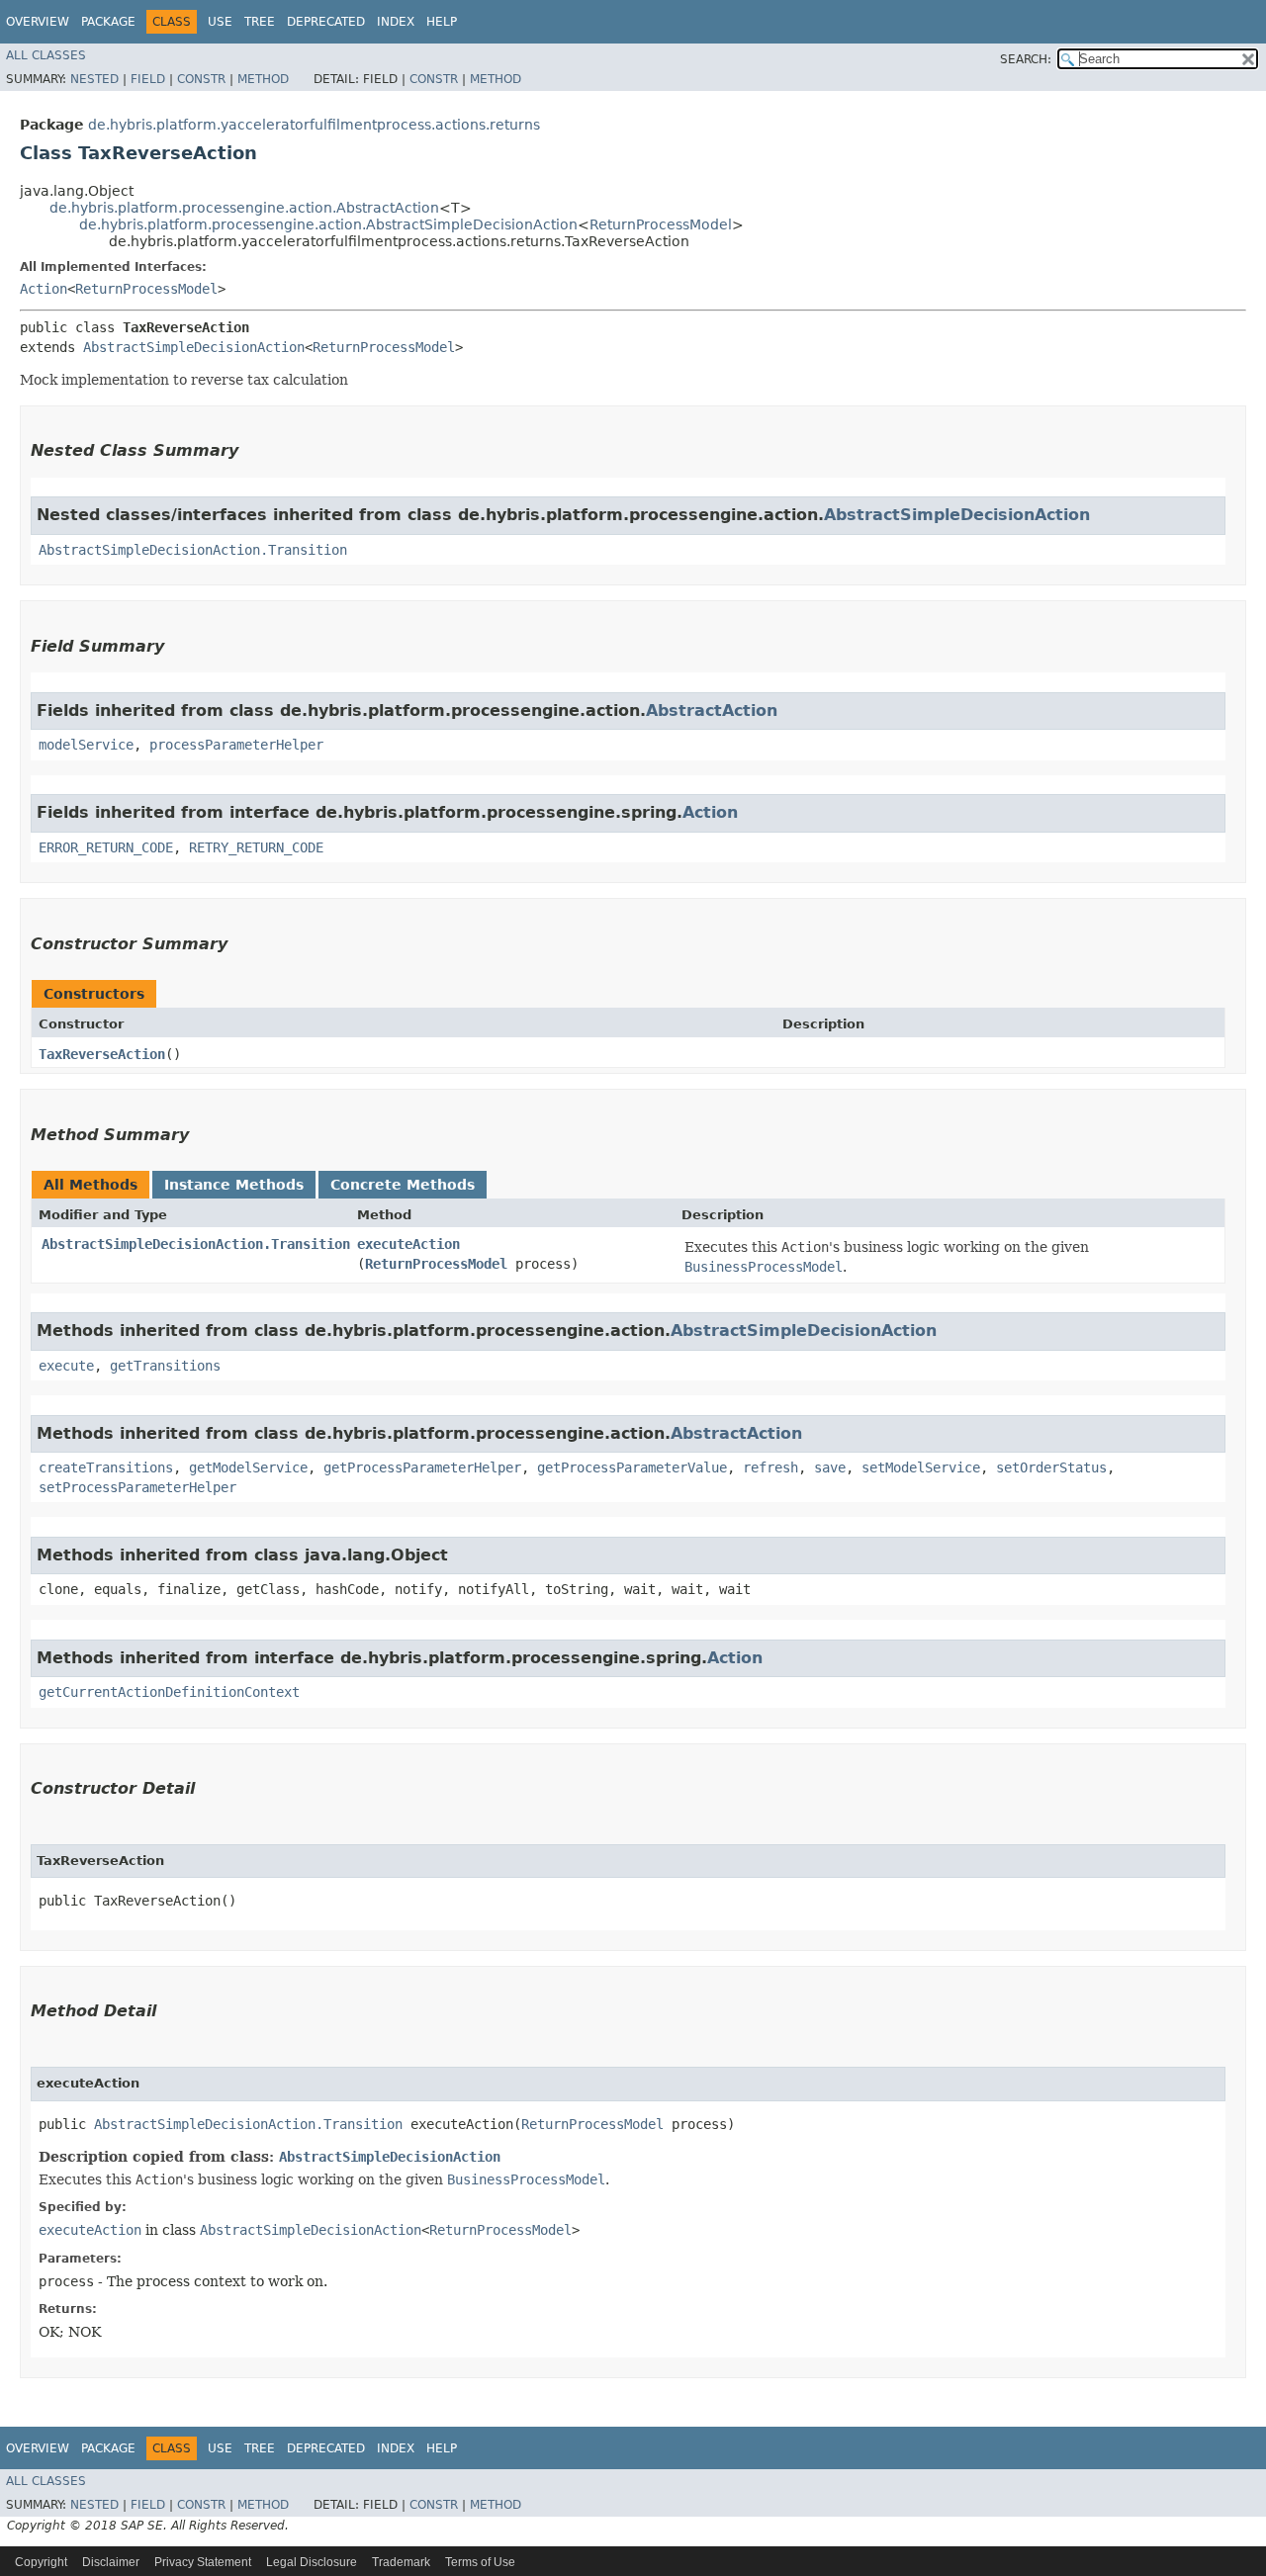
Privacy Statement (203, 2562)
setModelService (921, 1467)
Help (442, 22)
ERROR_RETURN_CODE (106, 847)
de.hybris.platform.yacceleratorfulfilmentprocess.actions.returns (314, 125)
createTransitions (106, 1467)
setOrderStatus (1051, 1467)
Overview (38, 22)
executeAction (408, 1244)
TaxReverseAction (102, 1054)
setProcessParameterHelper (137, 1487)
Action (44, 289)
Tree (260, 22)
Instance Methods (234, 1185)
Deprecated (326, 22)
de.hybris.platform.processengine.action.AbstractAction (244, 208)
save (830, 1467)
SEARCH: (1026, 59)
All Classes (46, 55)
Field (148, 79)
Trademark (401, 2562)
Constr (201, 79)
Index (396, 22)
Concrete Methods (403, 1185)
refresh (770, 1467)
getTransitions (165, 1366)
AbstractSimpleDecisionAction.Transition (193, 550)
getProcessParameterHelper (422, 1467)
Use (220, 22)
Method (263, 79)
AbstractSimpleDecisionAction (194, 347)
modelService (86, 745)
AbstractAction (712, 711)
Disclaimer (111, 2562)
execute (66, 1366)
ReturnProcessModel (661, 224)
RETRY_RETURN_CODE (256, 847)
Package (108, 22)
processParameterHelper (236, 745)
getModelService (248, 1467)
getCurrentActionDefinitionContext (169, 1692)
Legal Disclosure (312, 2562)
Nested (94, 79)
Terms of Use (480, 2562)
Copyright (41, 2562)
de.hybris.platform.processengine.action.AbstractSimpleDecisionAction (328, 224)
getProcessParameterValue (632, 1467)
